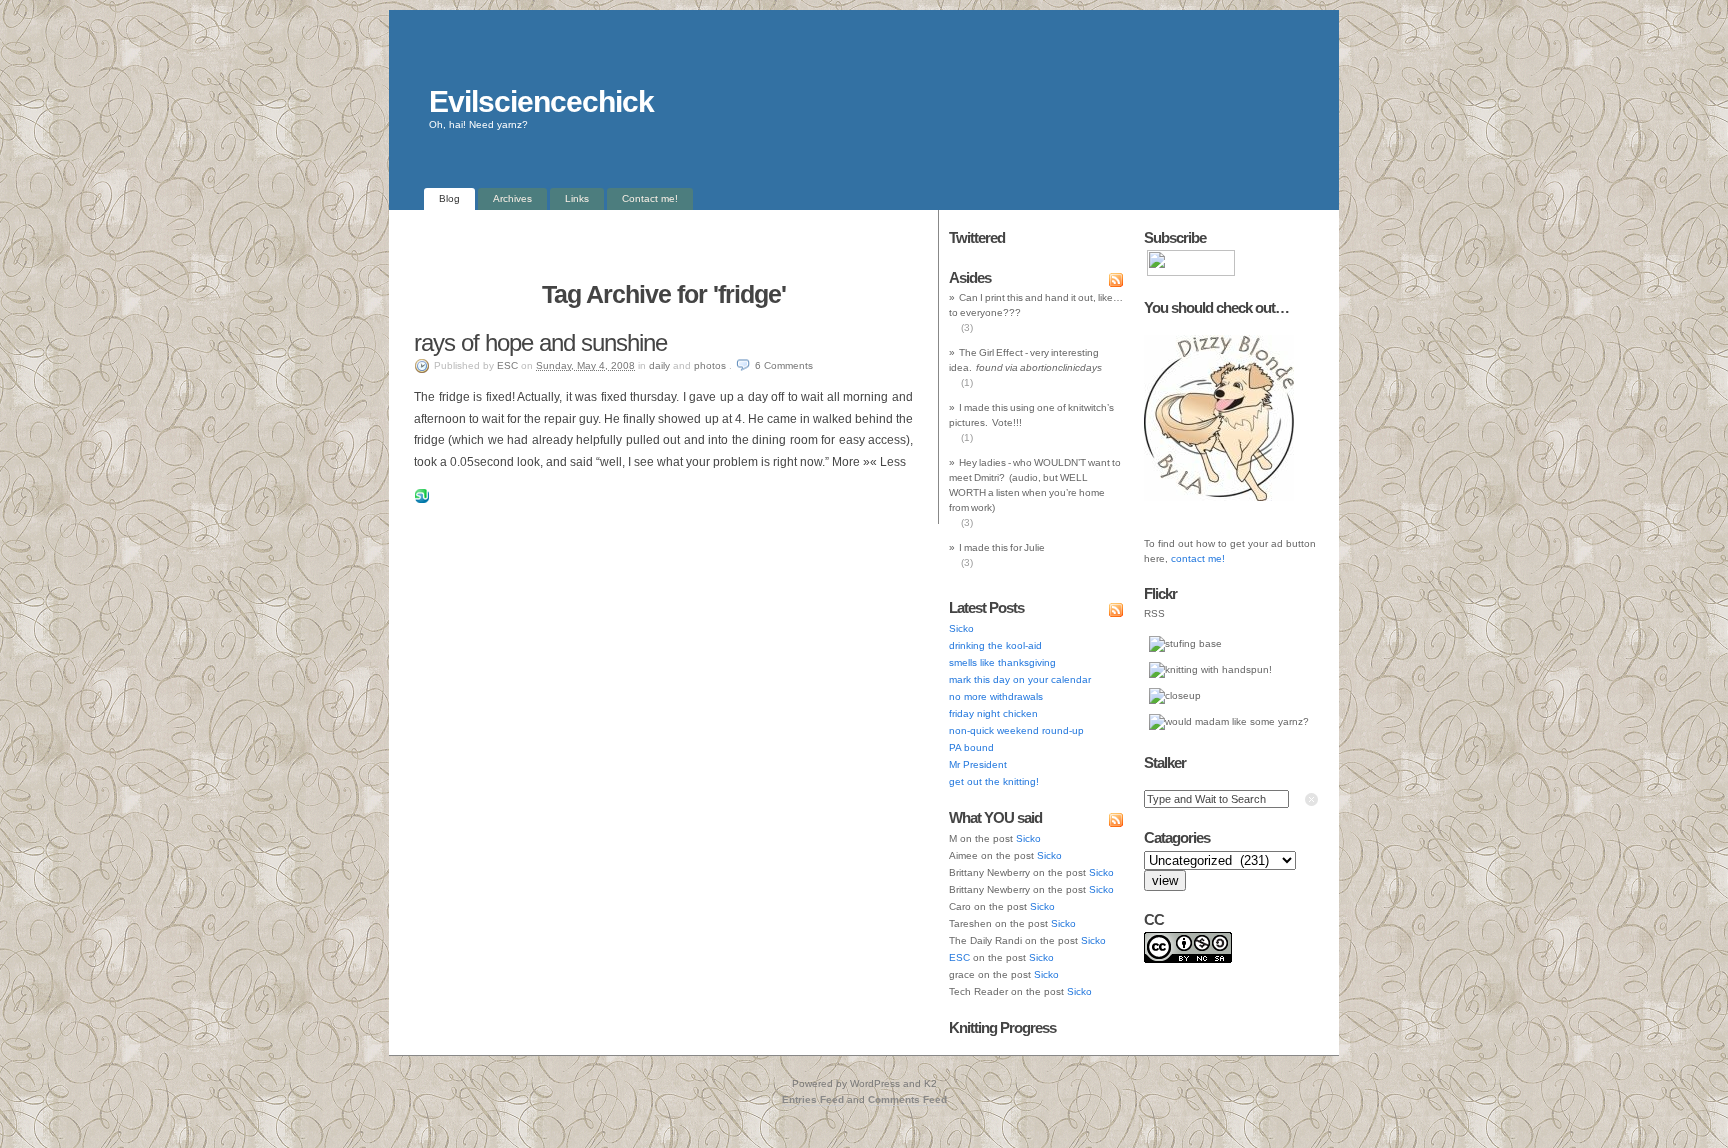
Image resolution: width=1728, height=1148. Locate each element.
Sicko (961, 628)
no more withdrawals (996, 696)
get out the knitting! (994, 781)
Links (577, 198)
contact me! (1198, 558)
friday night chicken (993, 713)
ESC (507, 365)
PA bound (971, 747)
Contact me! (650, 198)
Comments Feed (907, 1099)
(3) (967, 327)
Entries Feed (813, 1099)
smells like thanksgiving (1002, 662)
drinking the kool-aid (995, 645)
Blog (449, 198)
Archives (512, 198)
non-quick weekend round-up (1016, 730)
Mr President (978, 764)
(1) (967, 382)
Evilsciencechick (541, 101)
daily (659, 365)
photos (710, 365)
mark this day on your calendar (1020, 679)
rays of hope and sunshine (540, 342)
